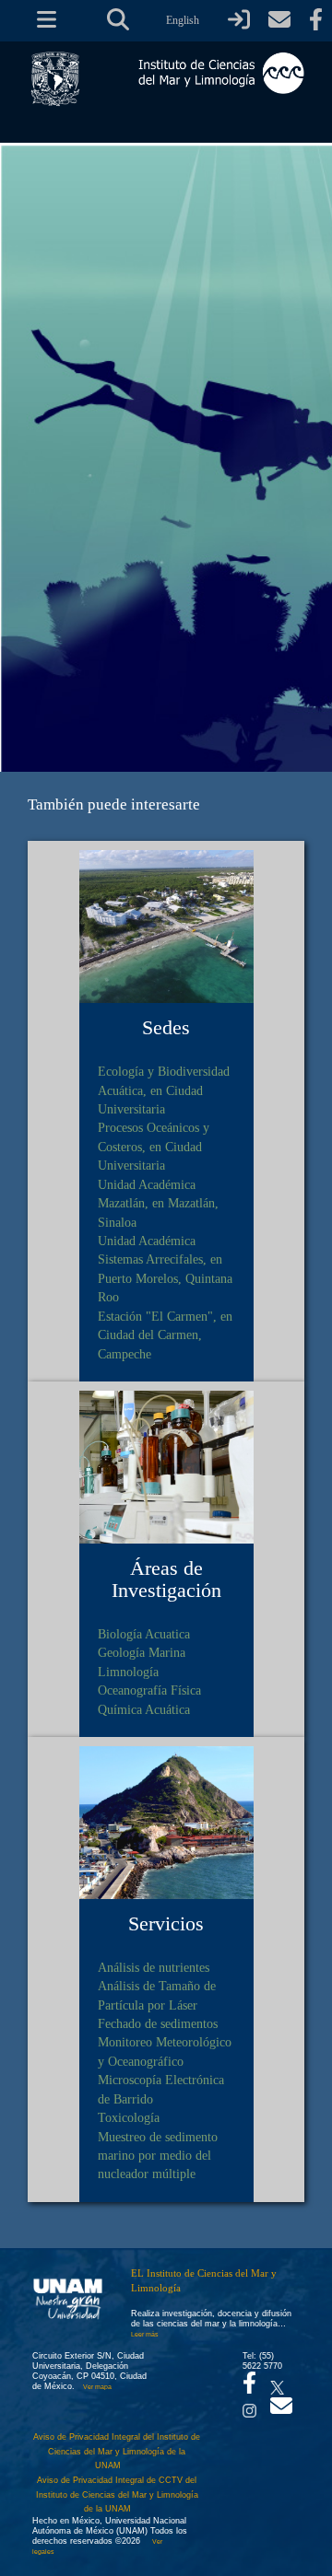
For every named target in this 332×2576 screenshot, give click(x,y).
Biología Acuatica (144, 1634)
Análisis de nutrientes (154, 1967)
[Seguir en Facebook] (249, 2388)
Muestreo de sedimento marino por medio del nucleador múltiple (158, 2156)
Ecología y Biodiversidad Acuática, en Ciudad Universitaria (164, 1090)
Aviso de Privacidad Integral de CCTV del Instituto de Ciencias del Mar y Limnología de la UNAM (117, 2494)
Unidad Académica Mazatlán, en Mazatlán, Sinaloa (158, 1203)
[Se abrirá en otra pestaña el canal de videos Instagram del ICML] (249, 2406)
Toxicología (129, 2117)
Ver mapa (97, 2387)
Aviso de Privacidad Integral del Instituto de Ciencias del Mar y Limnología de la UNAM (117, 2451)
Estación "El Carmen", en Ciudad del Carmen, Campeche (165, 1335)
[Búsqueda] (118, 20)
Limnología (128, 1672)
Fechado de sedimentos (158, 2023)
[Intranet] (239, 20)
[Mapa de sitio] (40, 20)
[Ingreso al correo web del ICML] (279, 20)
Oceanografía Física (149, 1690)
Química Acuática (144, 1709)
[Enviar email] (281, 2411)
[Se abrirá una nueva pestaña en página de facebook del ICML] (316, 20)
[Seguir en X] (277, 2383)
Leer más (145, 2334)
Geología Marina (142, 1652)
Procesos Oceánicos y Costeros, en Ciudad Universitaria (154, 1146)
